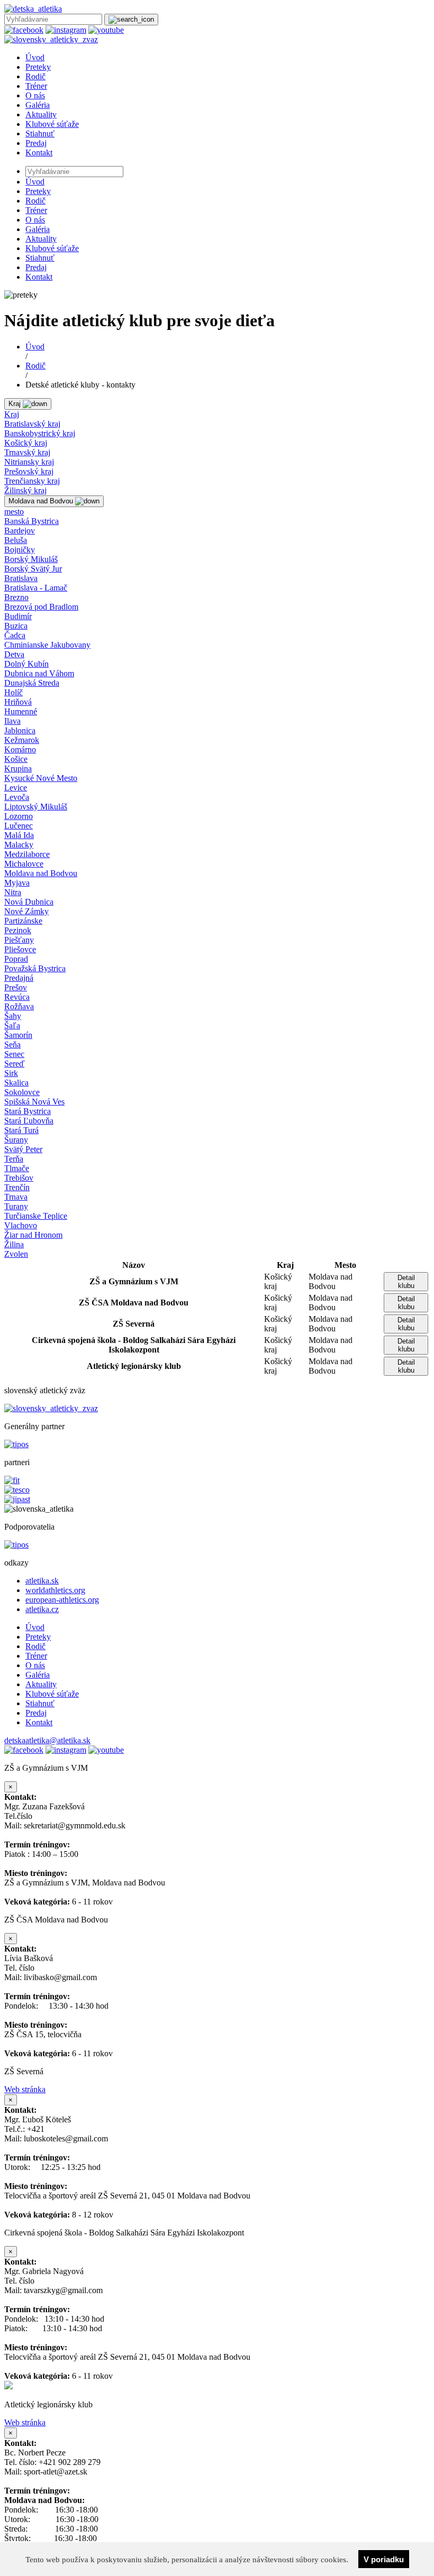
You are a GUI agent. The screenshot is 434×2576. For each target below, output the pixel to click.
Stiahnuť (40, 134)
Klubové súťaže (52, 124)
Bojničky (20, 550)
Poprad (16, 959)
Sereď (14, 1064)
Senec (14, 1054)
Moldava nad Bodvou (41, 873)
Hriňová (18, 702)
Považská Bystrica (35, 968)
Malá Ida (19, 835)
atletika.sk (42, 1581)
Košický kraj (26, 443)
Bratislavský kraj (32, 424)
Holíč (13, 692)
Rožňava (19, 1006)
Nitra (13, 892)
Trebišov (19, 1178)
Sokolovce (22, 1092)
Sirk (11, 1073)
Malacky (19, 845)
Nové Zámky (26, 911)
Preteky (38, 67)
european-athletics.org (62, 1600)
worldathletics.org (55, 1590)
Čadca (15, 635)
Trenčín (17, 1187)
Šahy (13, 1016)
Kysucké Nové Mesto (41, 778)
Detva (14, 654)
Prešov (16, 987)
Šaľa (12, 1025)
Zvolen (16, 1254)
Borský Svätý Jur (33, 569)
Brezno (16, 597)
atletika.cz (42, 1609)
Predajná (19, 978)
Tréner (36, 86)
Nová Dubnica (29, 902)
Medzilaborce (27, 854)
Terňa (14, 1159)
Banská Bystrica (31, 521)
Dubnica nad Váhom (39, 673)
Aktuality (41, 114)
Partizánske (23, 921)
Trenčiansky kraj (32, 481)
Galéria (38, 105)
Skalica (16, 1083)
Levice (16, 788)
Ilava (12, 721)
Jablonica (20, 730)
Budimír (18, 616)
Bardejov (20, 531)
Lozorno (19, 816)
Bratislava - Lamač (36, 588)
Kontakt (39, 153)
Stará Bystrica (28, 1111)
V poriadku (384, 2559)
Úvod (35, 57)
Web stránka (25, 2089)
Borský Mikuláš (31, 559)
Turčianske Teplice (36, 1216)
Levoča (17, 797)
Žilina (14, 1244)
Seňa (12, 1045)
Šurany (16, 1140)
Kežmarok (22, 740)
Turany (16, 1206)
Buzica (16, 626)
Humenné (21, 711)
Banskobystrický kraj (40, 433)
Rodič (35, 76)
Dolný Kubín (26, 664)
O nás (35, 95)
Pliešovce (20, 949)
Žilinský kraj (25, 490)
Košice (16, 759)
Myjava (17, 883)
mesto (14, 512)
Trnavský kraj (27, 452)
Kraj (12, 414)
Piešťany (19, 940)
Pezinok (18, 930)
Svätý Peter (23, 1149)
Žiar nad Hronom (33, 1235)
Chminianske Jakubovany (47, 645)
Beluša (16, 540)
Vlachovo (21, 1225)
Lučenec (19, 826)
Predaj (36, 143)
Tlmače (17, 1168)
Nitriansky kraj (29, 462)
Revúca (17, 997)
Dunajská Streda (32, 683)
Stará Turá (21, 1130)
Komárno (20, 749)
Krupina (18, 769)
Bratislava (21, 578)
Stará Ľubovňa (29, 1121)
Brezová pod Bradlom (41, 607)
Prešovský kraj (29, 471)
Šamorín (18, 1035)
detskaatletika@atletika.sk (47, 1740)
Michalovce (24, 864)
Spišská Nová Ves (34, 1102)
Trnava (16, 1197)
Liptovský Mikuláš (36, 807)
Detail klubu (406, 1282)
